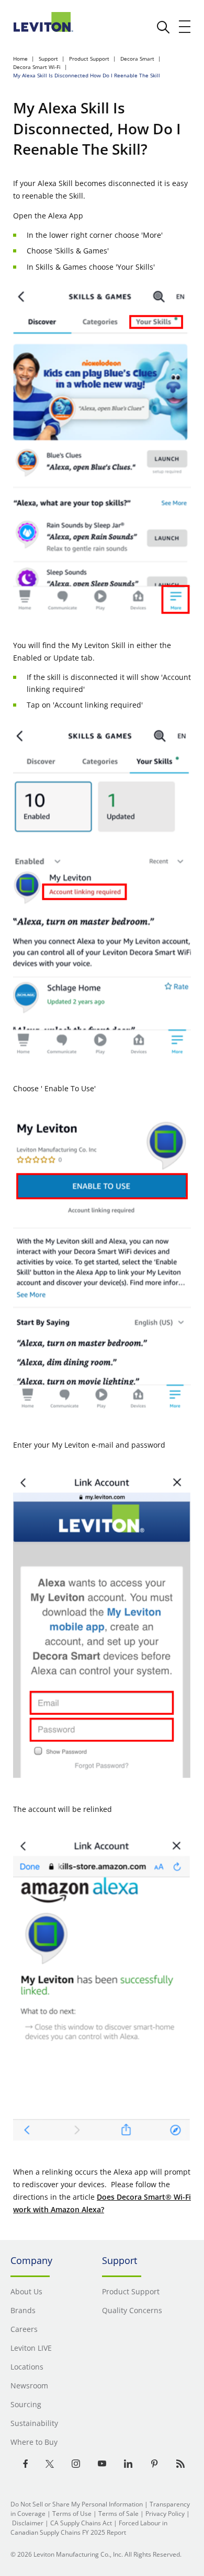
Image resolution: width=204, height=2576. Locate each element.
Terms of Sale (118, 2514)
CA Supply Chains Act (81, 2523)
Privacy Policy (165, 2514)
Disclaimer (28, 2523)
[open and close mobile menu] (185, 27)
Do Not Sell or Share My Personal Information (77, 2504)
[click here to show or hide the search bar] (163, 27)
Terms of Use (72, 2514)
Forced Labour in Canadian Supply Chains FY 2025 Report (89, 2528)
